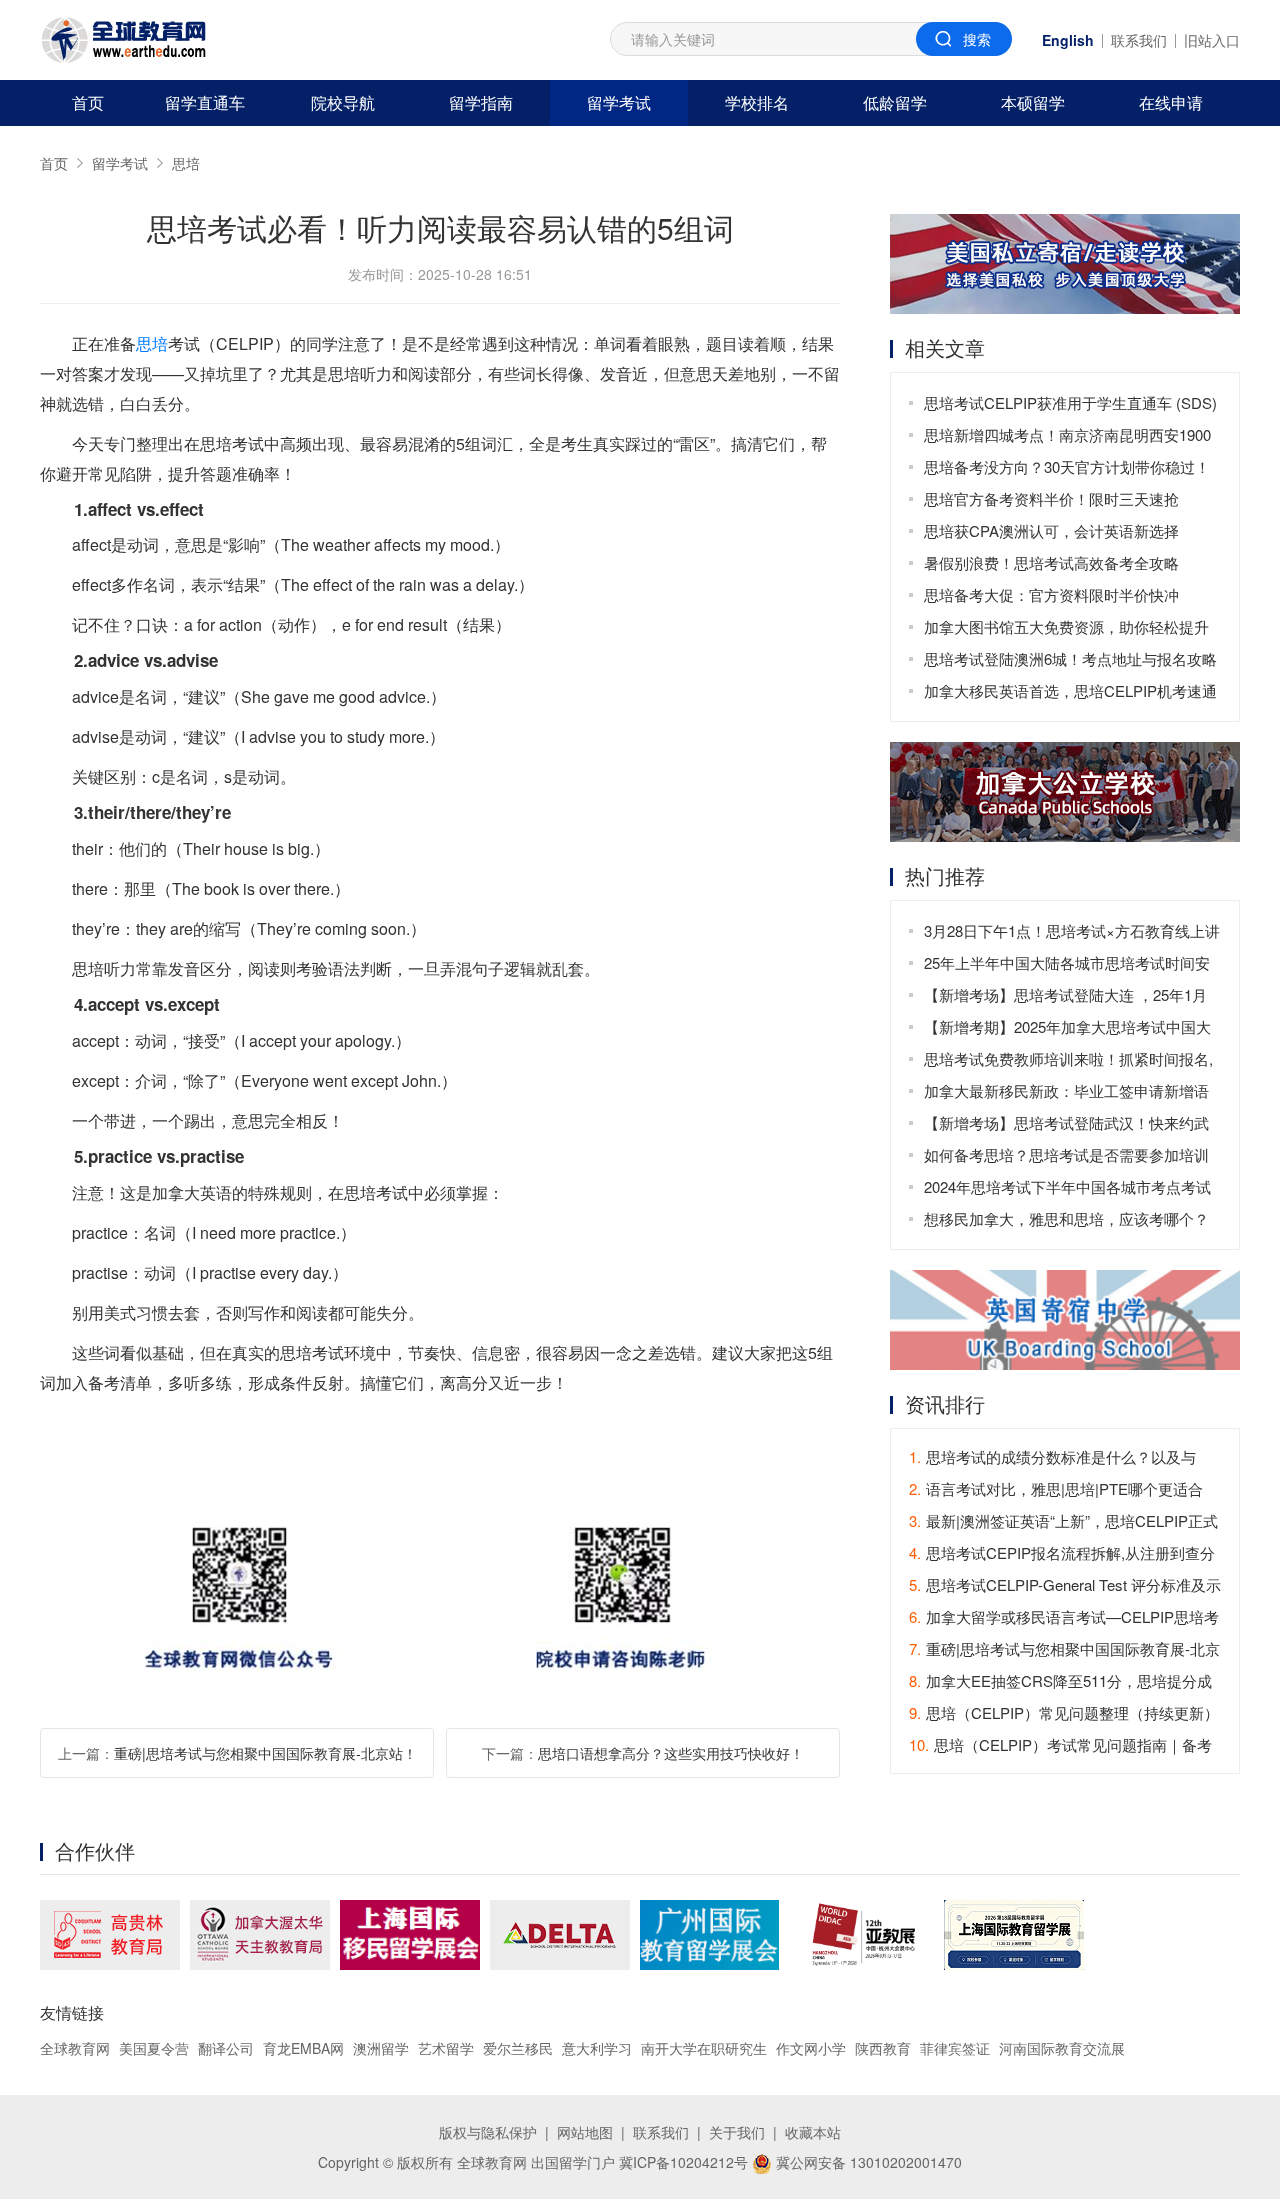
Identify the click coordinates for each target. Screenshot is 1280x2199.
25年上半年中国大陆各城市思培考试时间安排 (1067, 965)
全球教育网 (75, 2048)
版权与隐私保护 (488, 2132)
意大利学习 (597, 2048)
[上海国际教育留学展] (1014, 1935)
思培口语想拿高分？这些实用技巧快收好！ (671, 1753)
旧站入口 (1212, 40)
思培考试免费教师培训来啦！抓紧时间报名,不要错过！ (1068, 1061)
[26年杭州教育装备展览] (861, 1935)
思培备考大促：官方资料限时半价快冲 (1051, 594)
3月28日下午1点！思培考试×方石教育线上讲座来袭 (1072, 933)
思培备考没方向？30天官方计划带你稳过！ (1067, 466)
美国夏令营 (154, 2048)
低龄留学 (895, 102)
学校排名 (757, 102)
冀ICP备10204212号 (683, 2162)
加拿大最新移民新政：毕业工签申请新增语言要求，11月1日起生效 (1066, 1093)
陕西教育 (883, 2048)
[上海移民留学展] (410, 1935)
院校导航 (343, 102)
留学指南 (481, 102)
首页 (88, 102)
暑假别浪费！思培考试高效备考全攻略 (1051, 562)
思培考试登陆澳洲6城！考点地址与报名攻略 (1070, 658)
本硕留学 (1033, 102)
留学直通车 (205, 102)
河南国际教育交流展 (1062, 2048)
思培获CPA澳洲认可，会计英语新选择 (1051, 530)
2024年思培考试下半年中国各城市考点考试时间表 (1067, 1189)
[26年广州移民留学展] (709, 1935)
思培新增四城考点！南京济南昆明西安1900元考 (1067, 437)
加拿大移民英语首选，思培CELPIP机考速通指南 (1070, 693)
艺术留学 (446, 2048)
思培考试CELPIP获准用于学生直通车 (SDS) (1070, 402)
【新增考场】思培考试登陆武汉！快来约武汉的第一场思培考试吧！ (1066, 1125)
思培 (186, 163)
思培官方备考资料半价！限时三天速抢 (1051, 498)
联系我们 (1139, 40)
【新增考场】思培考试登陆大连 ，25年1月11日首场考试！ (1065, 997)
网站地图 (585, 2132)
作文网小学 (811, 2048)
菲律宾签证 (955, 2048)
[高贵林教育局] (110, 1935)
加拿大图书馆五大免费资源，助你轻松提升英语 (1066, 629)
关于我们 (737, 2132)
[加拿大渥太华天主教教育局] (260, 1935)
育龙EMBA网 (303, 2048)
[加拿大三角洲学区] (560, 1935)
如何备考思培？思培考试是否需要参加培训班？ (1066, 1157)
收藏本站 (813, 2132)
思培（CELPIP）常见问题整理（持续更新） (1064, 1712)
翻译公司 (226, 2048)
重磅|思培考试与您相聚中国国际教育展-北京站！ (265, 1753)
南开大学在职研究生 (704, 2048)
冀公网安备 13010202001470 (867, 2162)
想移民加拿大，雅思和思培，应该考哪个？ (1066, 1218)
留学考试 (619, 102)
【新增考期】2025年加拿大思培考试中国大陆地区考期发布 (1067, 1029)
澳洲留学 (381, 2048)
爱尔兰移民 (518, 2048)
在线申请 (1171, 102)
